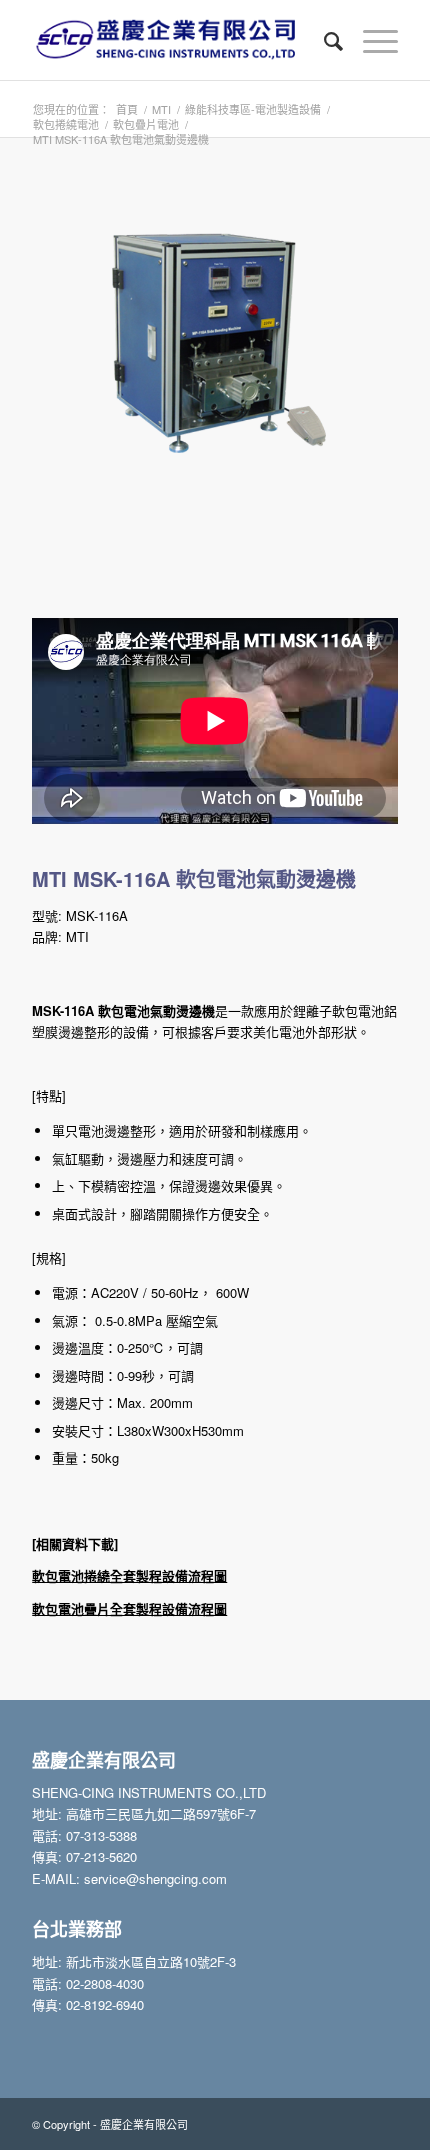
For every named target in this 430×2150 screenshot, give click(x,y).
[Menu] (370, 40)
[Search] (323, 40)
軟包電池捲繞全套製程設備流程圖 (129, 1575)
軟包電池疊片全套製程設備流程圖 (129, 1608)
